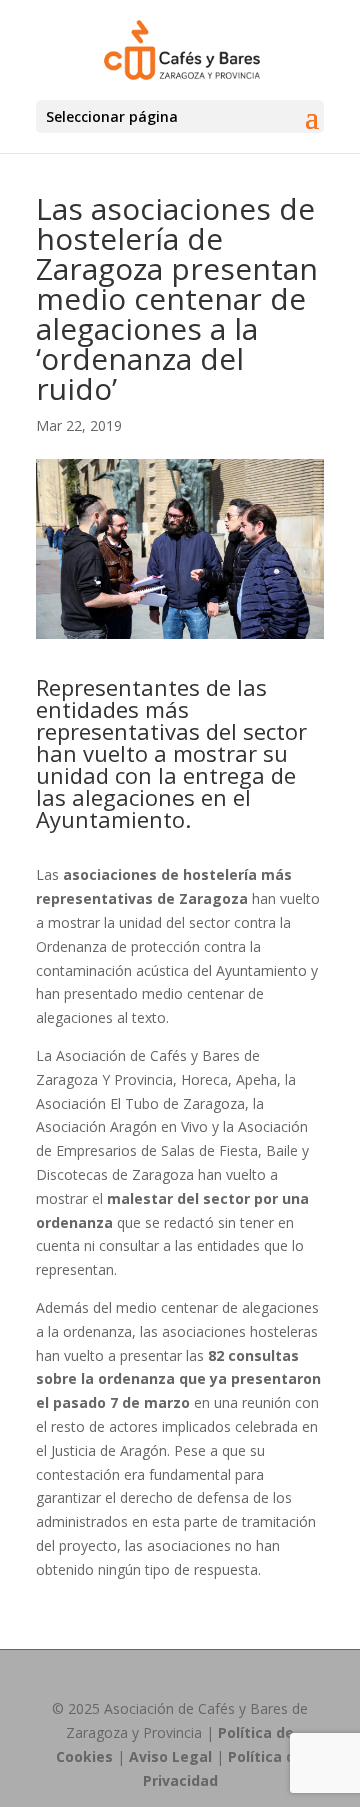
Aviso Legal (170, 1756)
